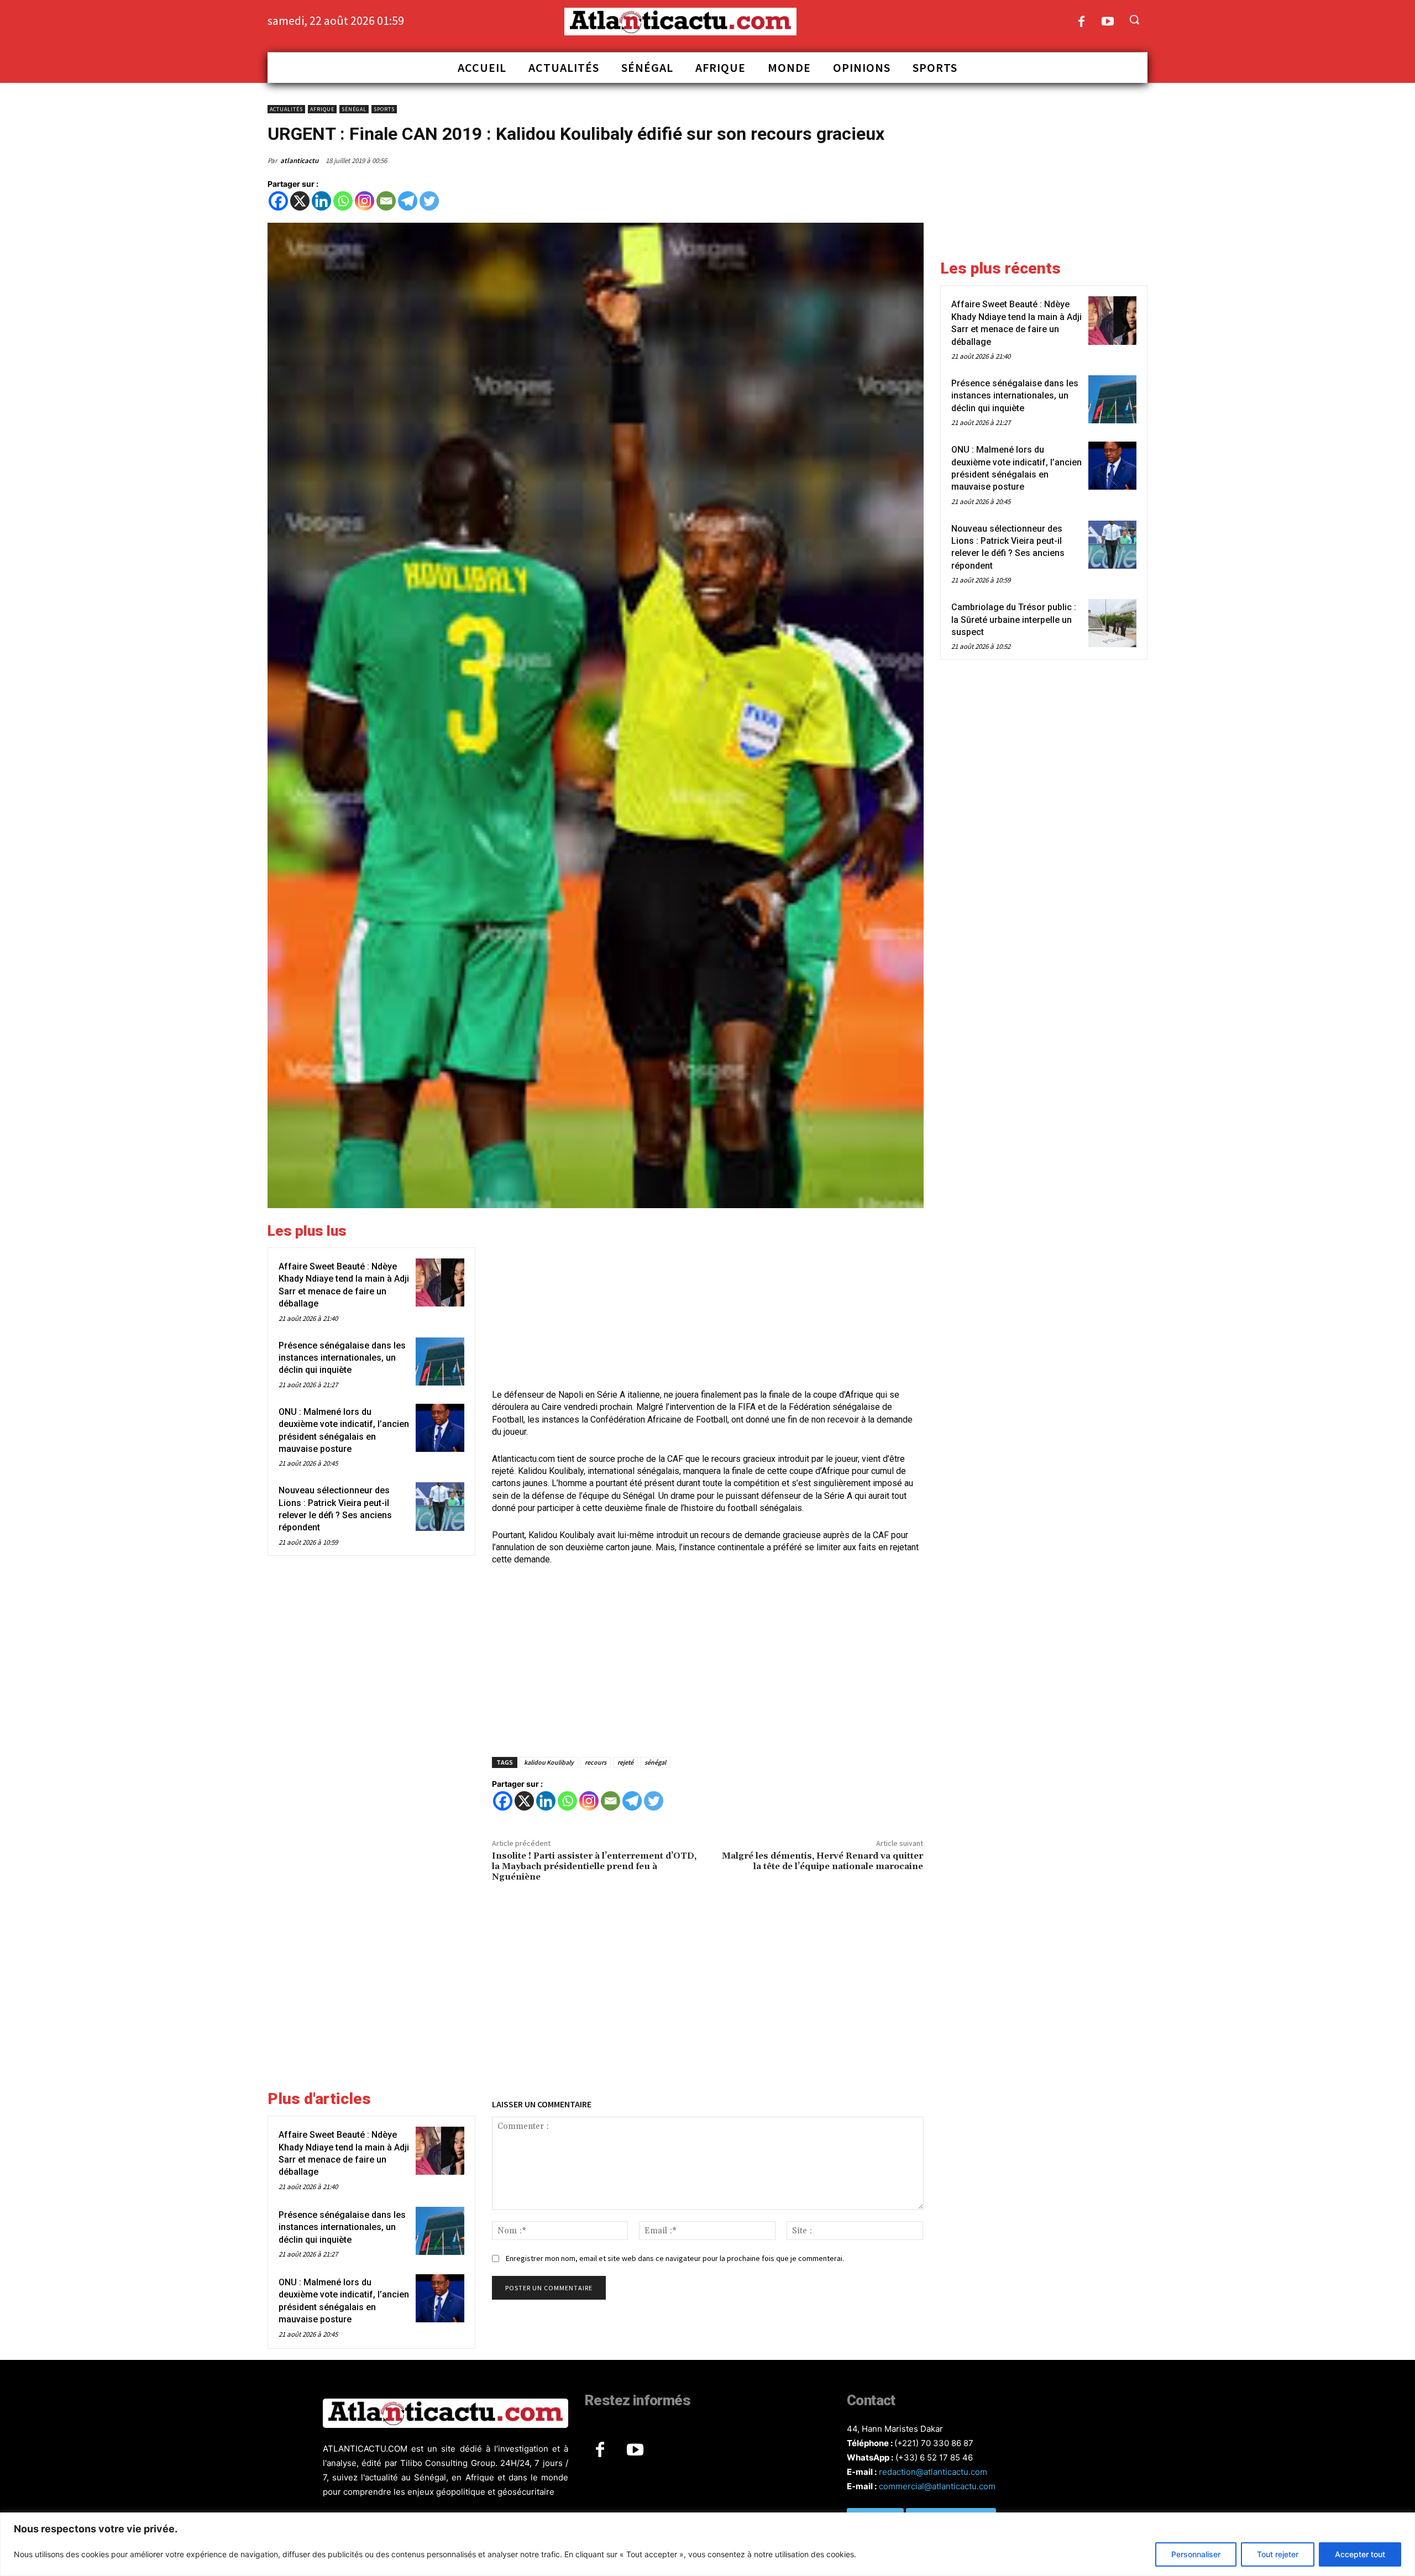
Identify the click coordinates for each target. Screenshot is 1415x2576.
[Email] (386, 201)
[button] (1134, 19)
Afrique (322, 109)
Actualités (286, 109)
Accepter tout (1360, 2554)
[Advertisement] (708, 1300)
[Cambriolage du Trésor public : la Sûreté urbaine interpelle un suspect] (1112, 623)
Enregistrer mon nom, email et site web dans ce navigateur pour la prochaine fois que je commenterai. (675, 2258)
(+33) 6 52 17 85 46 (934, 2457)
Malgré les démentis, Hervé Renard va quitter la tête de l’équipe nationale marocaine (822, 1861)
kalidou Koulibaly (549, 1762)
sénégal (655, 1762)
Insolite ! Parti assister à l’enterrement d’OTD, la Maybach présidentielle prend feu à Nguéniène (594, 1866)
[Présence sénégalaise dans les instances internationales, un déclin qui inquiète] (440, 1362)
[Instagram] (365, 201)
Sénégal (354, 109)
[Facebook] (1081, 22)
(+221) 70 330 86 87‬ (934, 2443)
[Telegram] (408, 201)
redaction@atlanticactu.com (933, 2472)
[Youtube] (1108, 22)
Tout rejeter (1278, 2554)
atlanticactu (299, 161)
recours (596, 1762)
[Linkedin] (321, 201)
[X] (300, 201)
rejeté (625, 1762)
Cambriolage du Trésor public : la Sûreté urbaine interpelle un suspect (1014, 620)
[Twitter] (429, 201)
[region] (707, 2544)
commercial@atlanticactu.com (937, 2486)
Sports (384, 109)
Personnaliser (1196, 2554)
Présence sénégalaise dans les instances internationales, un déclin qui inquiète (342, 1358)
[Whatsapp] (343, 201)
